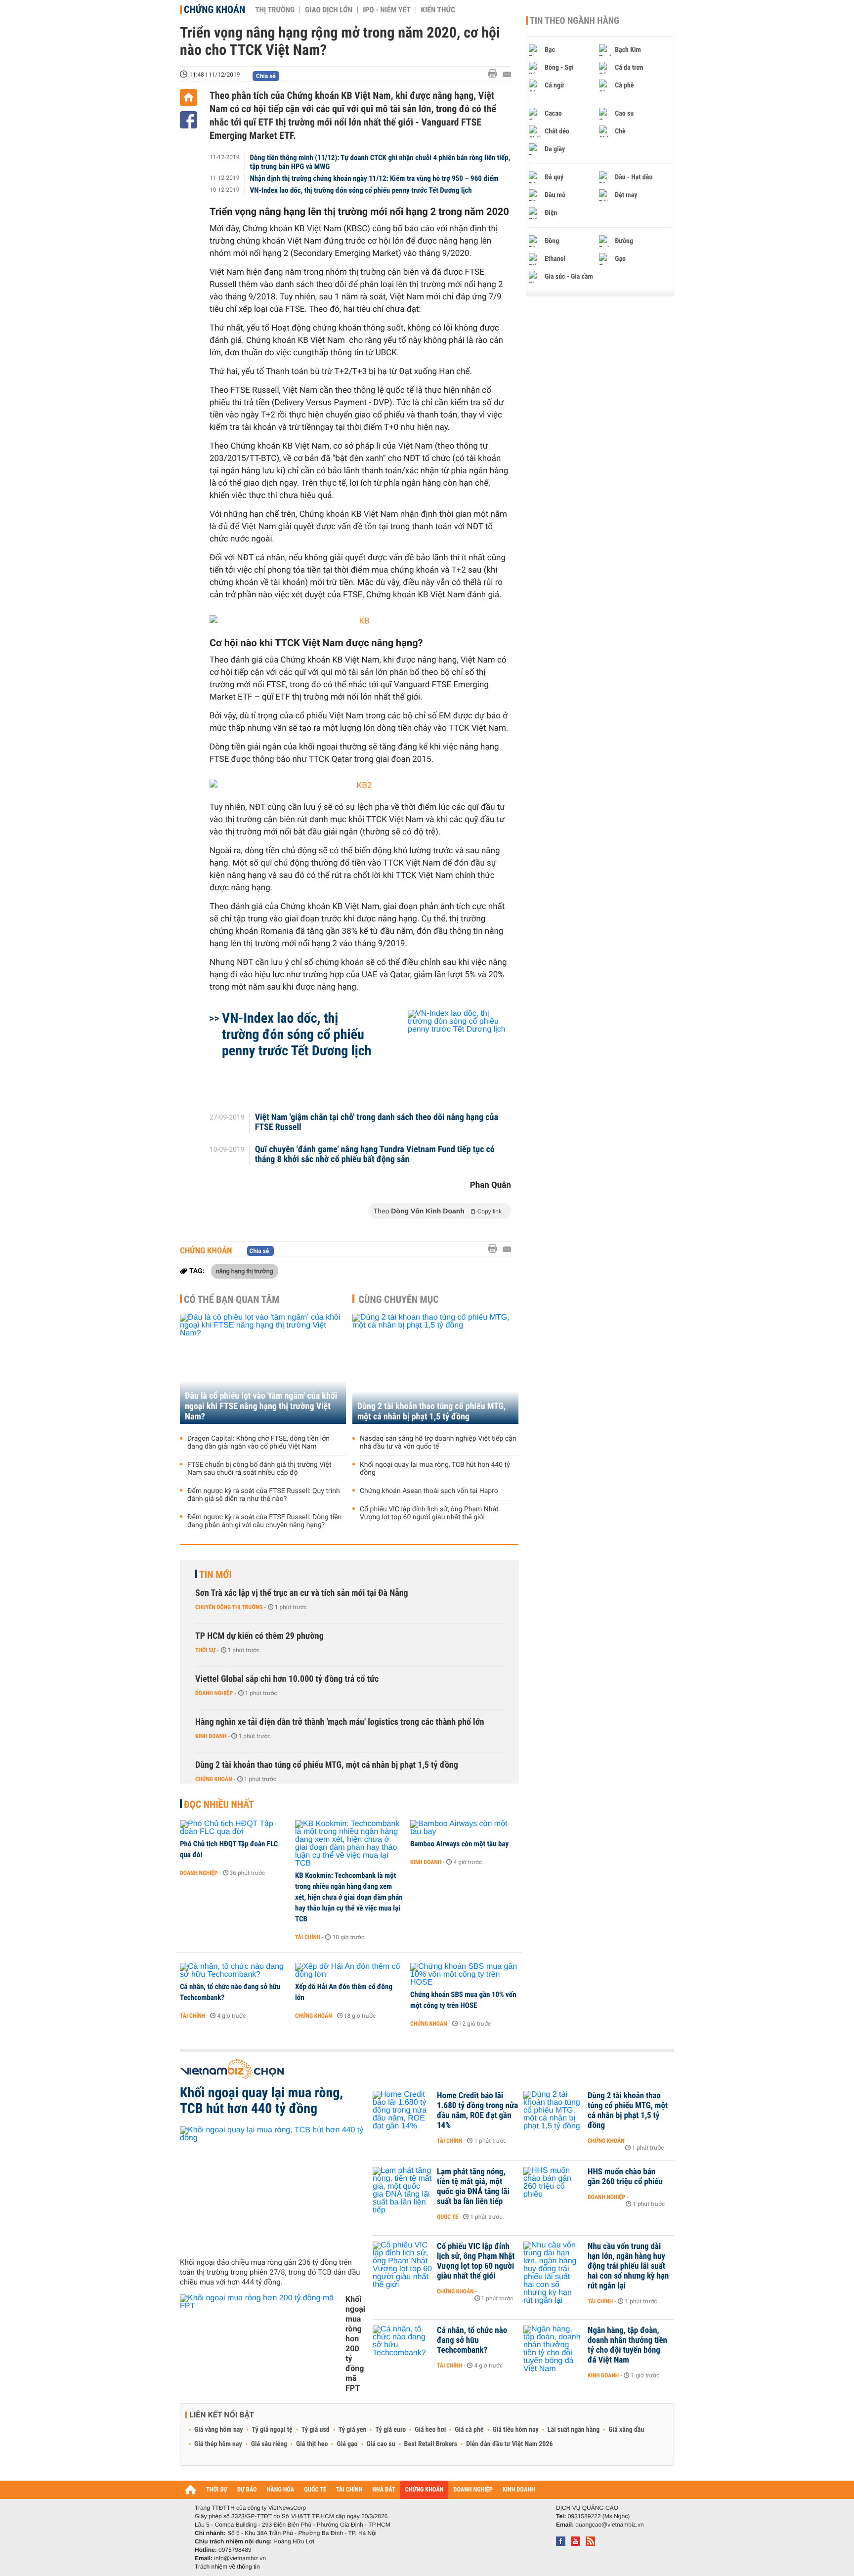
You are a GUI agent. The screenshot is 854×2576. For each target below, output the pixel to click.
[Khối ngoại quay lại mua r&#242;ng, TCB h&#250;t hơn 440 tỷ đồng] (273, 2188)
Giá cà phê (469, 2430)
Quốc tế (448, 2217)
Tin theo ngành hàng (575, 21)
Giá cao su (381, 2444)
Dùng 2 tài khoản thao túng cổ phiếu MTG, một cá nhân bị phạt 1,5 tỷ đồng (432, 1412)
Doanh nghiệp (214, 1693)
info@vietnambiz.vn (240, 2558)
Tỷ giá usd (316, 2430)
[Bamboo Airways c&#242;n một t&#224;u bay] (464, 1828)
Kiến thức (438, 10)
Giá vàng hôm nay (219, 2430)
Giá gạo (347, 2444)
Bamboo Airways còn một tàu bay (459, 1844)
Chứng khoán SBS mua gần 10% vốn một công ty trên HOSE (463, 2000)
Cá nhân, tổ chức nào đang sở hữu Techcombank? (230, 1992)
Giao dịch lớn (329, 10)
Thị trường (275, 10)
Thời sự (205, 1650)
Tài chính (308, 1937)
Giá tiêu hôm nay (516, 2430)
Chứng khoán (214, 9)
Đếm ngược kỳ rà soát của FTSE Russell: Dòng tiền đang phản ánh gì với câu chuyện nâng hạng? (264, 1521)
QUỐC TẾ (315, 2490)
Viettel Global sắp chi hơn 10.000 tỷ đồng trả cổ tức (287, 1679)
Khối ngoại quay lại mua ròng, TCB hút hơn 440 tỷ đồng (435, 1469)
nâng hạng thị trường (245, 1271)
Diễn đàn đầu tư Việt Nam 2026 (509, 2444)
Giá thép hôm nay (218, 2444)
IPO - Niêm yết (386, 10)
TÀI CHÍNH (349, 2490)
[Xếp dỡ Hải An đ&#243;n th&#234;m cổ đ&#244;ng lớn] (349, 1971)
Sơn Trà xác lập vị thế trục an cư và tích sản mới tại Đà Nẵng (302, 1593)
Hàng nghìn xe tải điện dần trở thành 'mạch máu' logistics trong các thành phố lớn (340, 1722)
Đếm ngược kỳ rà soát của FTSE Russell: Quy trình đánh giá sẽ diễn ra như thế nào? (264, 1495)
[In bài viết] (495, 74)
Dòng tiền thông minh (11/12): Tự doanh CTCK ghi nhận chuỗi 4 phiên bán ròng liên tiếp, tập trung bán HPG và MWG (380, 162)
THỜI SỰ (217, 2490)
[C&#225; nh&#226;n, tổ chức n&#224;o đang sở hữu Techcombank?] (234, 1971)
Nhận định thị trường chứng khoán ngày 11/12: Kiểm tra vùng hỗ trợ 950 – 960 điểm (374, 178)
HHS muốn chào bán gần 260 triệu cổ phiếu (625, 2177)
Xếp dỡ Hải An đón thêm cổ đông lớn (344, 1992)
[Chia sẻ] (189, 120)
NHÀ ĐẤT (384, 2490)
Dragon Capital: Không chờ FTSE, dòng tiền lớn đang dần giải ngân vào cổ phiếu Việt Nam (258, 1443)
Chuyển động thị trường (229, 1607)
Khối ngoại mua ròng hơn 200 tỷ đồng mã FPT (355, 2344)
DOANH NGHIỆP (473, 2490)
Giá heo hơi (430, 2430)
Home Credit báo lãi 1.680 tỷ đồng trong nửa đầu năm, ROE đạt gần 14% (477, 2111)
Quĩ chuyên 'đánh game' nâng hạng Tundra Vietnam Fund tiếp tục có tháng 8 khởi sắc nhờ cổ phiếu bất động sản (375, 1155)
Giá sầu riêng (269, 2444)
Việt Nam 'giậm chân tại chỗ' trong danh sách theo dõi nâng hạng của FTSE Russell (377, 1122)
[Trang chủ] (189, 98)
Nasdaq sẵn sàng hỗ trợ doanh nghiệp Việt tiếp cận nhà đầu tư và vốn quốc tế (438, 1443)
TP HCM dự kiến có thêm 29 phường (259, 1636)
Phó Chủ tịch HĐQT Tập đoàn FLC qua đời (229, 1849)
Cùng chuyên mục (399, 1299)
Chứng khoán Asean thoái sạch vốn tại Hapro (429, 1491)
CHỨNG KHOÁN (425, 2490)
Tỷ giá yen (353, 2430)
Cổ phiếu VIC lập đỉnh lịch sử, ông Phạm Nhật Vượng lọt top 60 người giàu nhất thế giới (429, 1513)
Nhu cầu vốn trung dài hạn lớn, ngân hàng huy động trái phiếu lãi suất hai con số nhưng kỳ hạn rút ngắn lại (628, 2266)
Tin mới (215, 1575)
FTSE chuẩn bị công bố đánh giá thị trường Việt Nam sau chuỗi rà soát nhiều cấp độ (259, 1469)
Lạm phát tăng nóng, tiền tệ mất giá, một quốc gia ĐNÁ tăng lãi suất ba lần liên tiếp (473, 2187)
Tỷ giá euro (390, 2430)
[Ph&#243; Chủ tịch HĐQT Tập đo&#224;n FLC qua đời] (234, 1828)
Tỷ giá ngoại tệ (272, 2430)
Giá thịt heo (312, 2444)
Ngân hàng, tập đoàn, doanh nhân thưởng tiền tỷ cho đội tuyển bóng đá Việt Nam (627, 2345)
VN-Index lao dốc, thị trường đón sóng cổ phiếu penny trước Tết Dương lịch (361, 190)
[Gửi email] (507, 74)
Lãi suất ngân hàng (574, 2430)
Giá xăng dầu (626, 2430)
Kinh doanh (211, 1736)
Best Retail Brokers (431, 2444)
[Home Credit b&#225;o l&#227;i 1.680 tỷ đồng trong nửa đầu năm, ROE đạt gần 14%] (402, 2111)
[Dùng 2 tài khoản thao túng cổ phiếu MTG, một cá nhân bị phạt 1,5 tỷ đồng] (435, 1369)
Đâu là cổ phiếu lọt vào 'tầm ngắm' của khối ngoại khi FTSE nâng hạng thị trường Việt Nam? (261, 1406)
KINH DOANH (519, 2490)
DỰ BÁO (247, 2490)
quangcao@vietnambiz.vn (609, 2525)
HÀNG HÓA (281, 2490)
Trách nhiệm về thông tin (227, 2567)
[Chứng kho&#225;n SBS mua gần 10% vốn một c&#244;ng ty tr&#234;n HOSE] (464, 1975)
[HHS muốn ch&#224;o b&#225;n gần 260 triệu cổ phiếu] (553, 2187)
